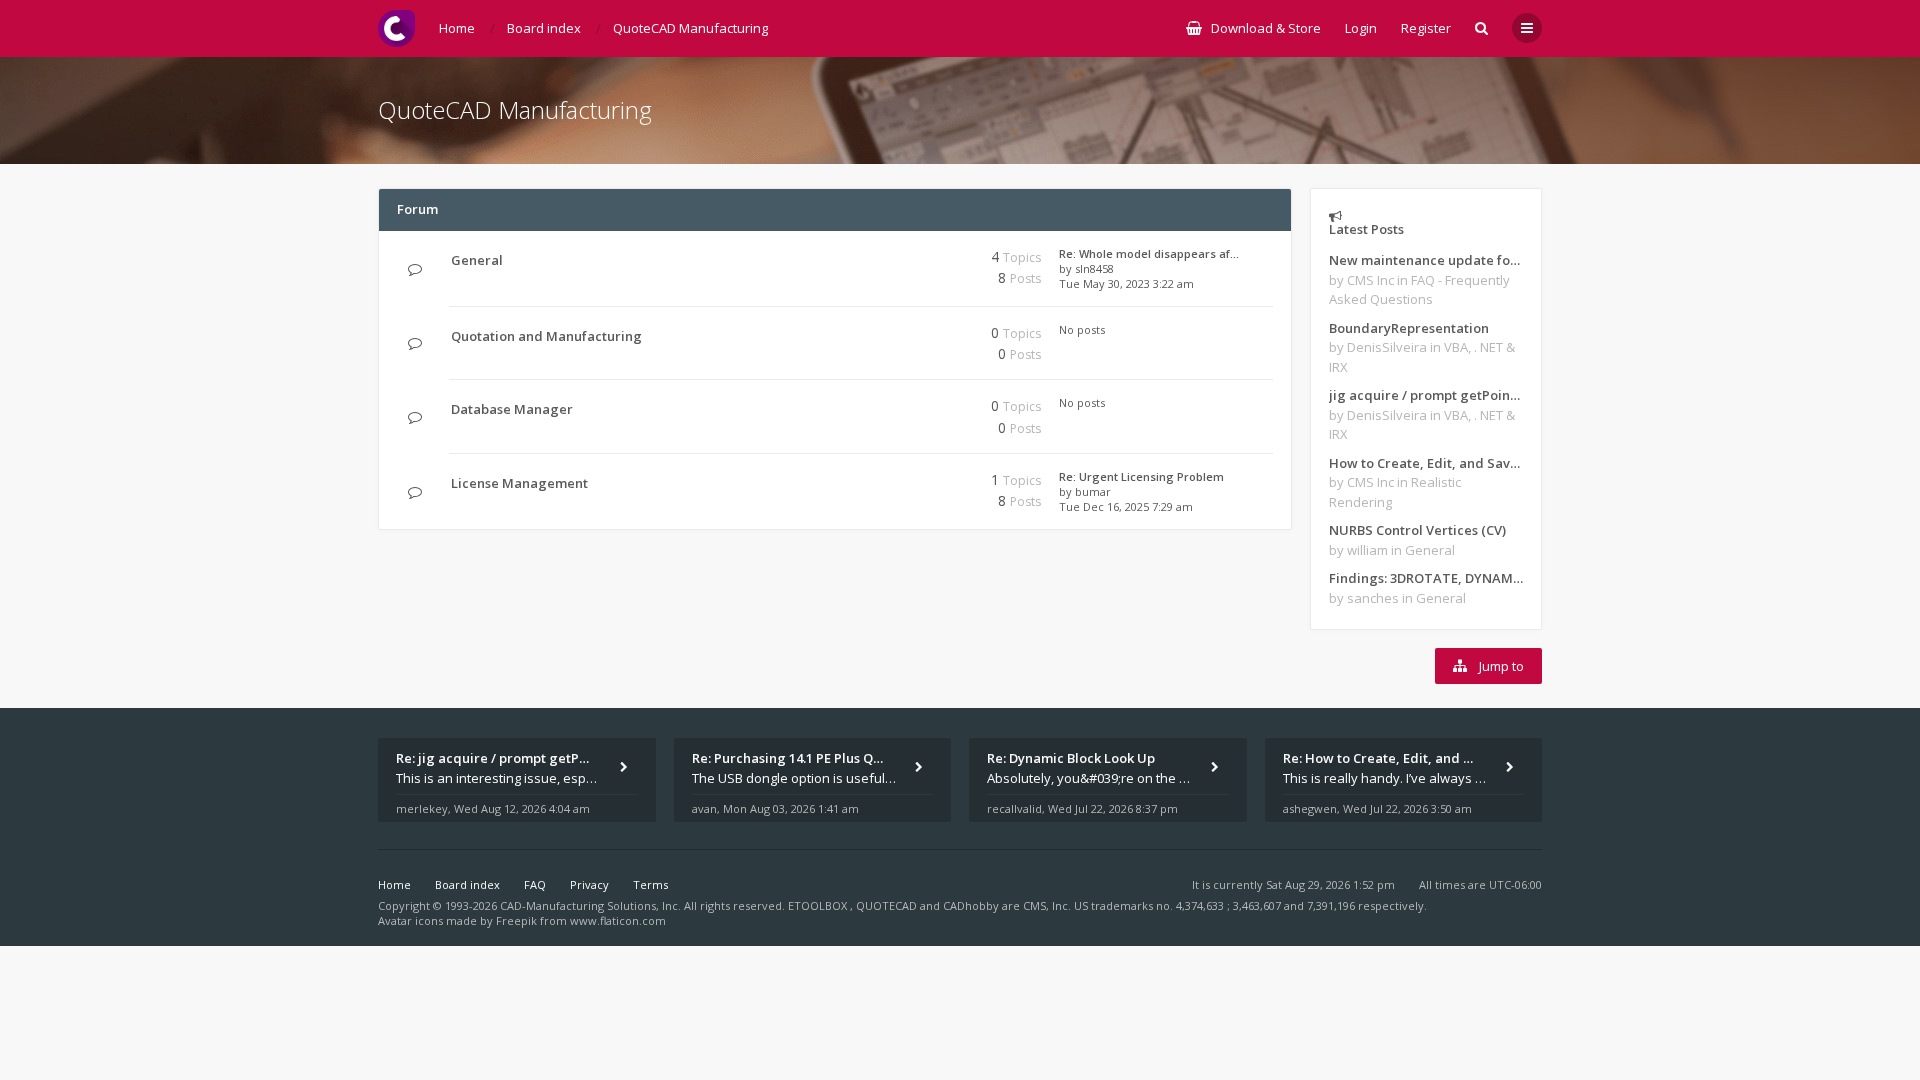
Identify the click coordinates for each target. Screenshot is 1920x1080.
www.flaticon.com (618, 920)
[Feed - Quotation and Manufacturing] (897, 336)
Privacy (589, 884)
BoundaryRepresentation (1409, 328)
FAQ (535, 884)
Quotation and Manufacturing (546, 336)
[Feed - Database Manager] (897, 409)
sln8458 (1094, 268)
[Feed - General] (897, 260)
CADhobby (971, 905)
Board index (467, 884)
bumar (1093, 491)
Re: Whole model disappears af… (1149, 253)
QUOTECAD (888, 905)
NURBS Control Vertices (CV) (1417, 530)
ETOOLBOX (819, 905)
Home (394, 884)
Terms (650, 884)
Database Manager (512, 409)
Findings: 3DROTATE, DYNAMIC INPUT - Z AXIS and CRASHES (1426, 578)
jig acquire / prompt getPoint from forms (1426, 395)
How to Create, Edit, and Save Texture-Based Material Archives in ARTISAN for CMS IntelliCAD (1426, 463)
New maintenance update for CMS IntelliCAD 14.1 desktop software (1426, 260)
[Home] (396, 28)
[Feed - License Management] (897, 483)
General (477, 260)
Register (1426, 28)
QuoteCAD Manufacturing (515, 109)
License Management (519, 483)
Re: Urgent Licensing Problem (1141, 476)
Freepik (516, 920)
